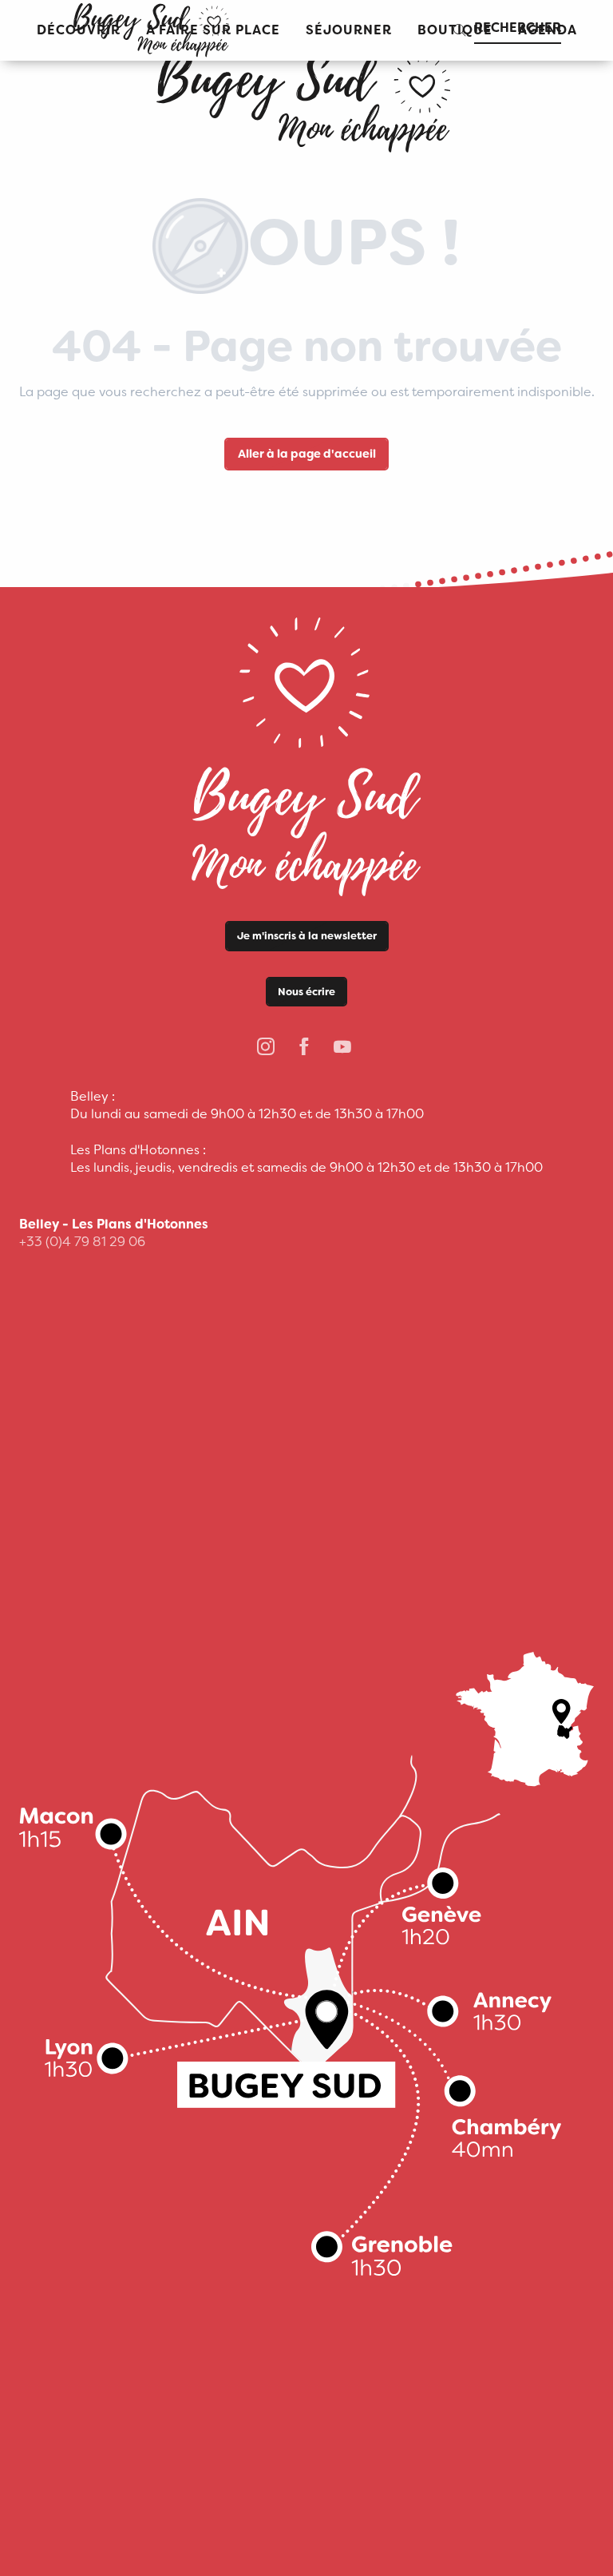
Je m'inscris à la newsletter (307, 936)
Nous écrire (306, 992)
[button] (349, 31)
